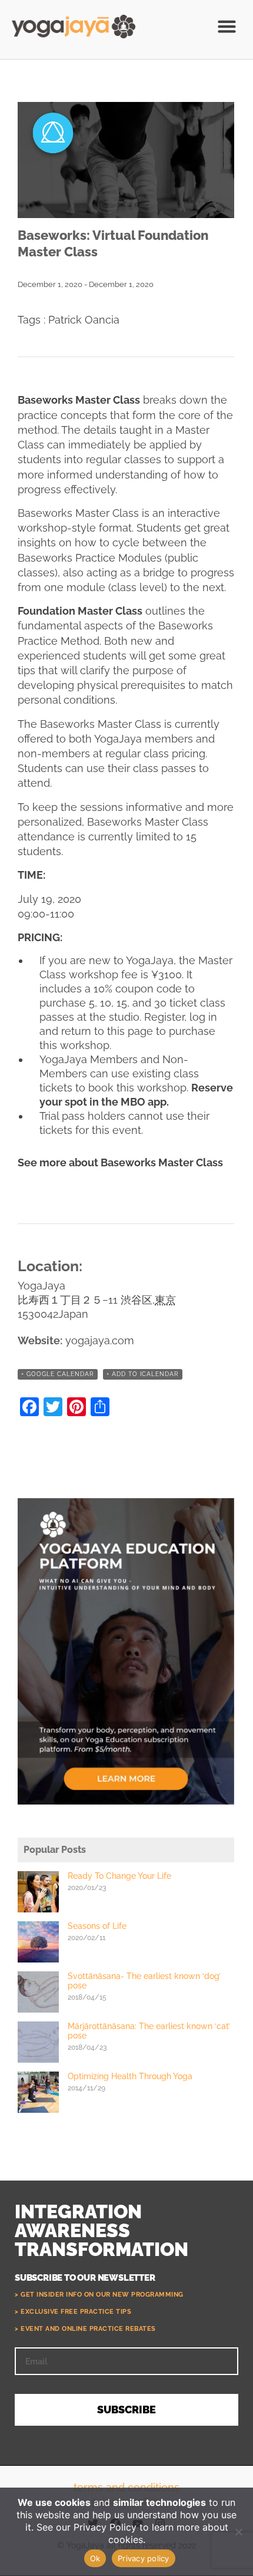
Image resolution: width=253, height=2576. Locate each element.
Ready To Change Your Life (119, 1876)
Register (164, 1017)
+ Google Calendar (58, 1374)
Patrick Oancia (84, 320)
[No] (238, 2532)
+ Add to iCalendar (143, 1374)
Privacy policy (144, 2558)
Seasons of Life (97, 1926)
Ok (95, 2558)
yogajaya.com (100, 1340)
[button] (227, 27)
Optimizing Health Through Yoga (130, 2076)
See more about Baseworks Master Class (120, 1162)
